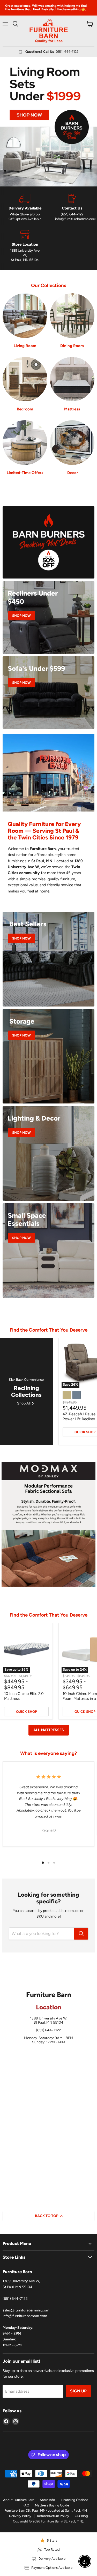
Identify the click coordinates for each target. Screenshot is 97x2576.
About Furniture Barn (19, 2500)
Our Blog (81, 2516)
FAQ (26, 2505)
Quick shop (27, 1712)
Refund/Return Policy (53, 2516)
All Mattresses (49, 1730)
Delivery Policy (20, 2516)
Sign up (78, 2391)
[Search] (81, 1934)
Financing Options (74, 2500)
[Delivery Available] (25, 208)
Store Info (47, 2500)
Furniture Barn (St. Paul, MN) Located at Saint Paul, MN (46, 2510)
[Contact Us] (72, 208)
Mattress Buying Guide (52, 2505)
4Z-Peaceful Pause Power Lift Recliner (79, 1417)
